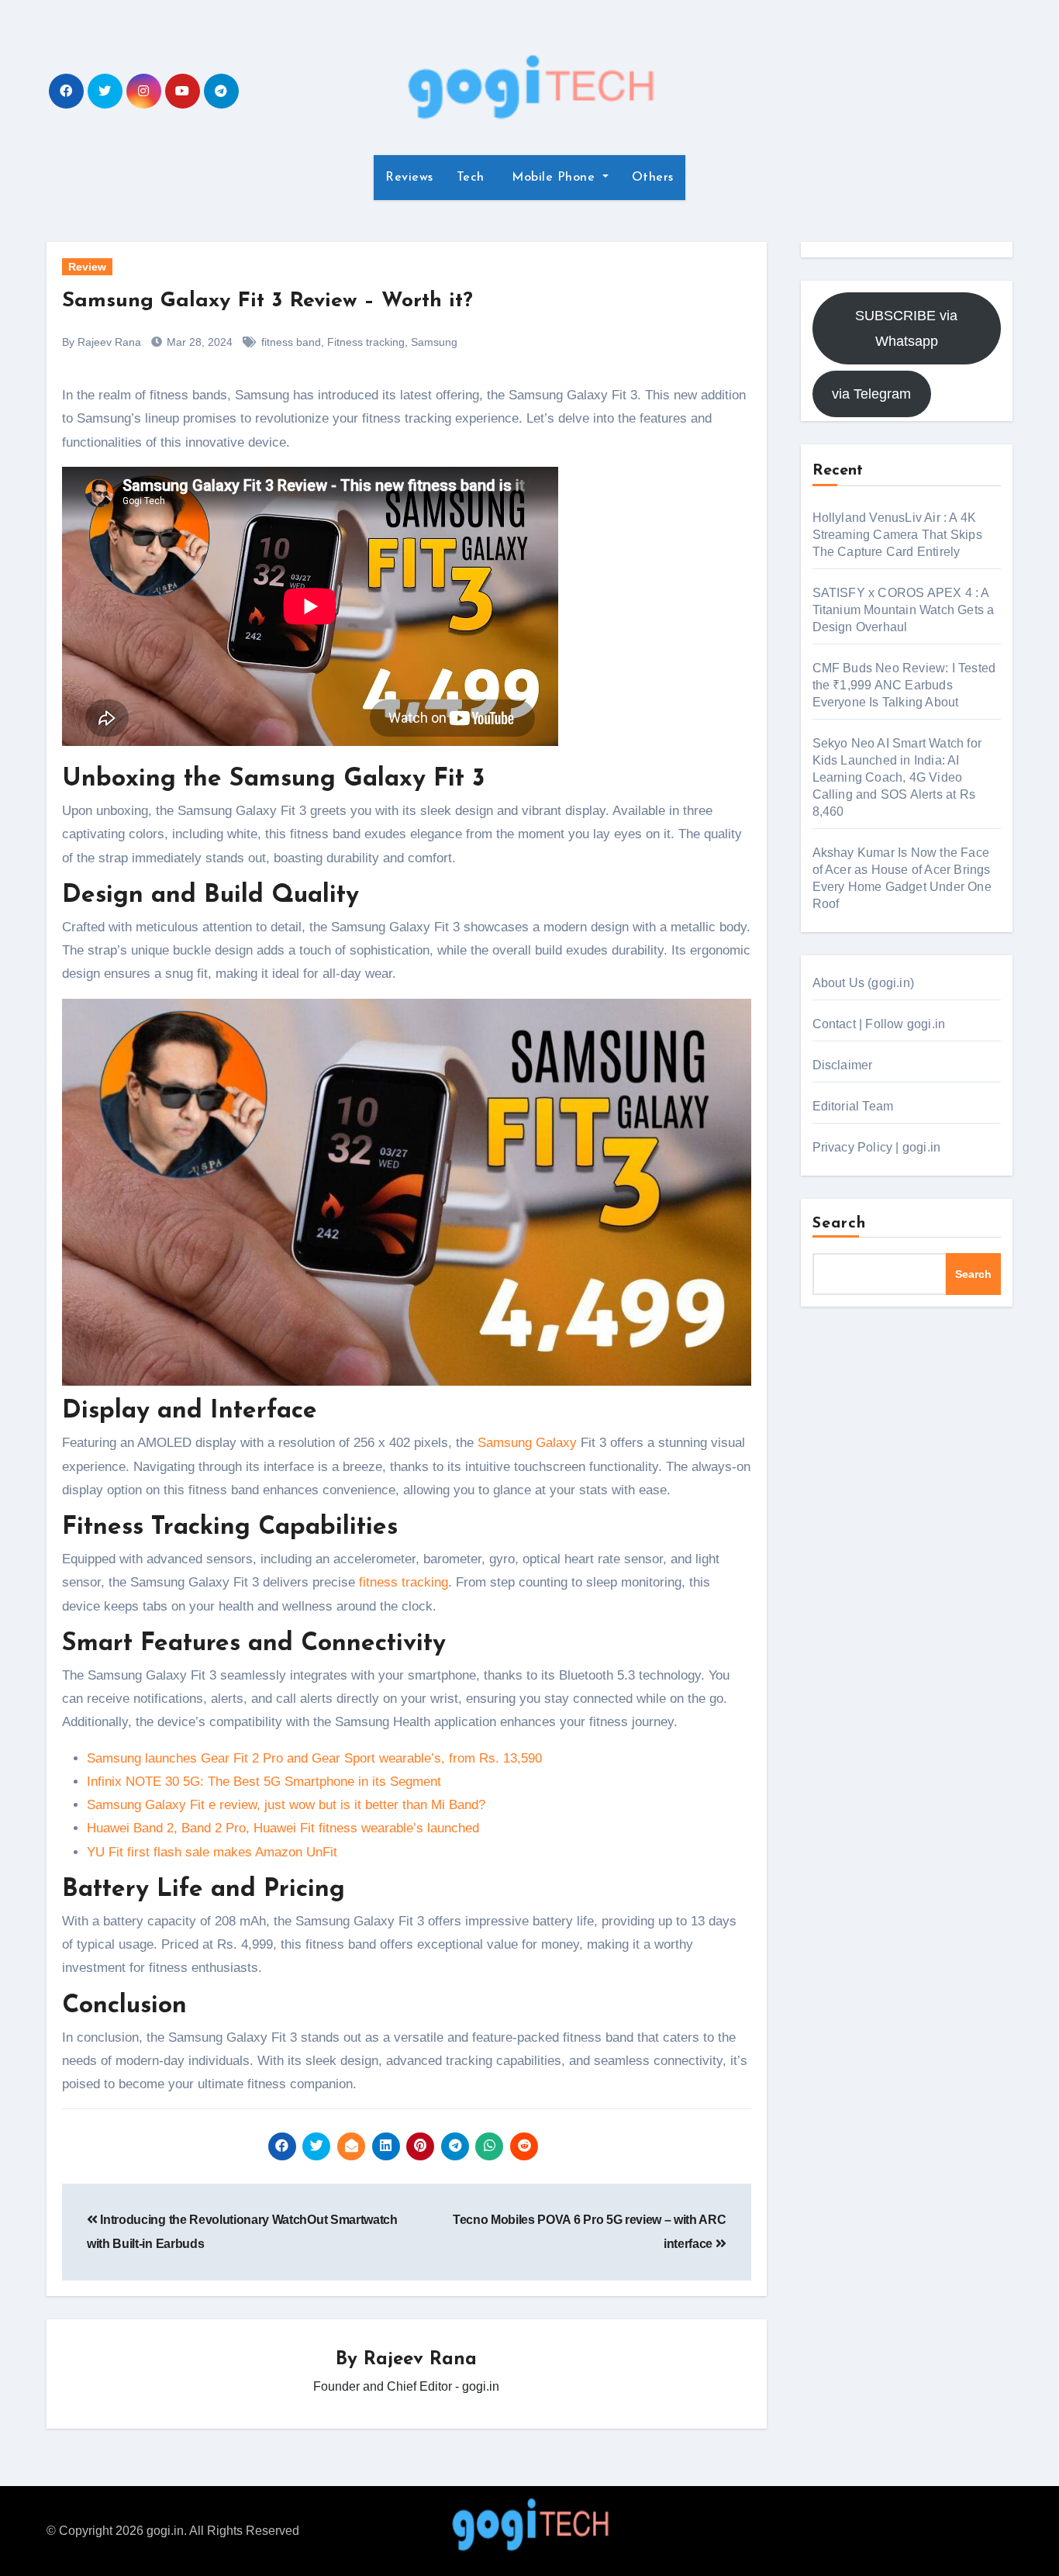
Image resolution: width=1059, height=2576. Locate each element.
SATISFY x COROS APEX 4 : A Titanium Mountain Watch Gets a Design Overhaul (904, 610)
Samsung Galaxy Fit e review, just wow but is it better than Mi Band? (286, 1805)
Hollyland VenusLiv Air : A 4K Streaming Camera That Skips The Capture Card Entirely (897, 535)
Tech (471, 178)
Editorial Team (853, 1106)
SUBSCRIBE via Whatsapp (906, 328)
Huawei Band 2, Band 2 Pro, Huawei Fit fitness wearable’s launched (283, 1828)
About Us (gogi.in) (864, 983)
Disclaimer (843, 1065)
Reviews (409, 178)
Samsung (434, 342)
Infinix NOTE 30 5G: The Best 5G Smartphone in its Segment (264, 1782)
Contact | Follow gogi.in (879, 1024)
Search (840, 1224)
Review (87, 267)
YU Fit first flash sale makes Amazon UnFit (212, 1852)
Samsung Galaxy (527, 1443)
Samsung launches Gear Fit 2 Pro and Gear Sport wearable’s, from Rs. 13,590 (314, 1758)
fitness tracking (404, 1582)
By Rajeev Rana (102, 342)
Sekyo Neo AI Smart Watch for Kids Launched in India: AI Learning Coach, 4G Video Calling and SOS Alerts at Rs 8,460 (897, 777)
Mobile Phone (554, 178)
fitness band (291, 342)
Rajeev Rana (420, 2360)
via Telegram (871, 394)
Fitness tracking (366, 342)
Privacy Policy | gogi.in (877, 1147)
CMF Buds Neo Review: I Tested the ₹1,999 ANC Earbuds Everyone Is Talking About (904, 685)
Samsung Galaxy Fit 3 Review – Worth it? (267, 301)
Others (653, 178)
